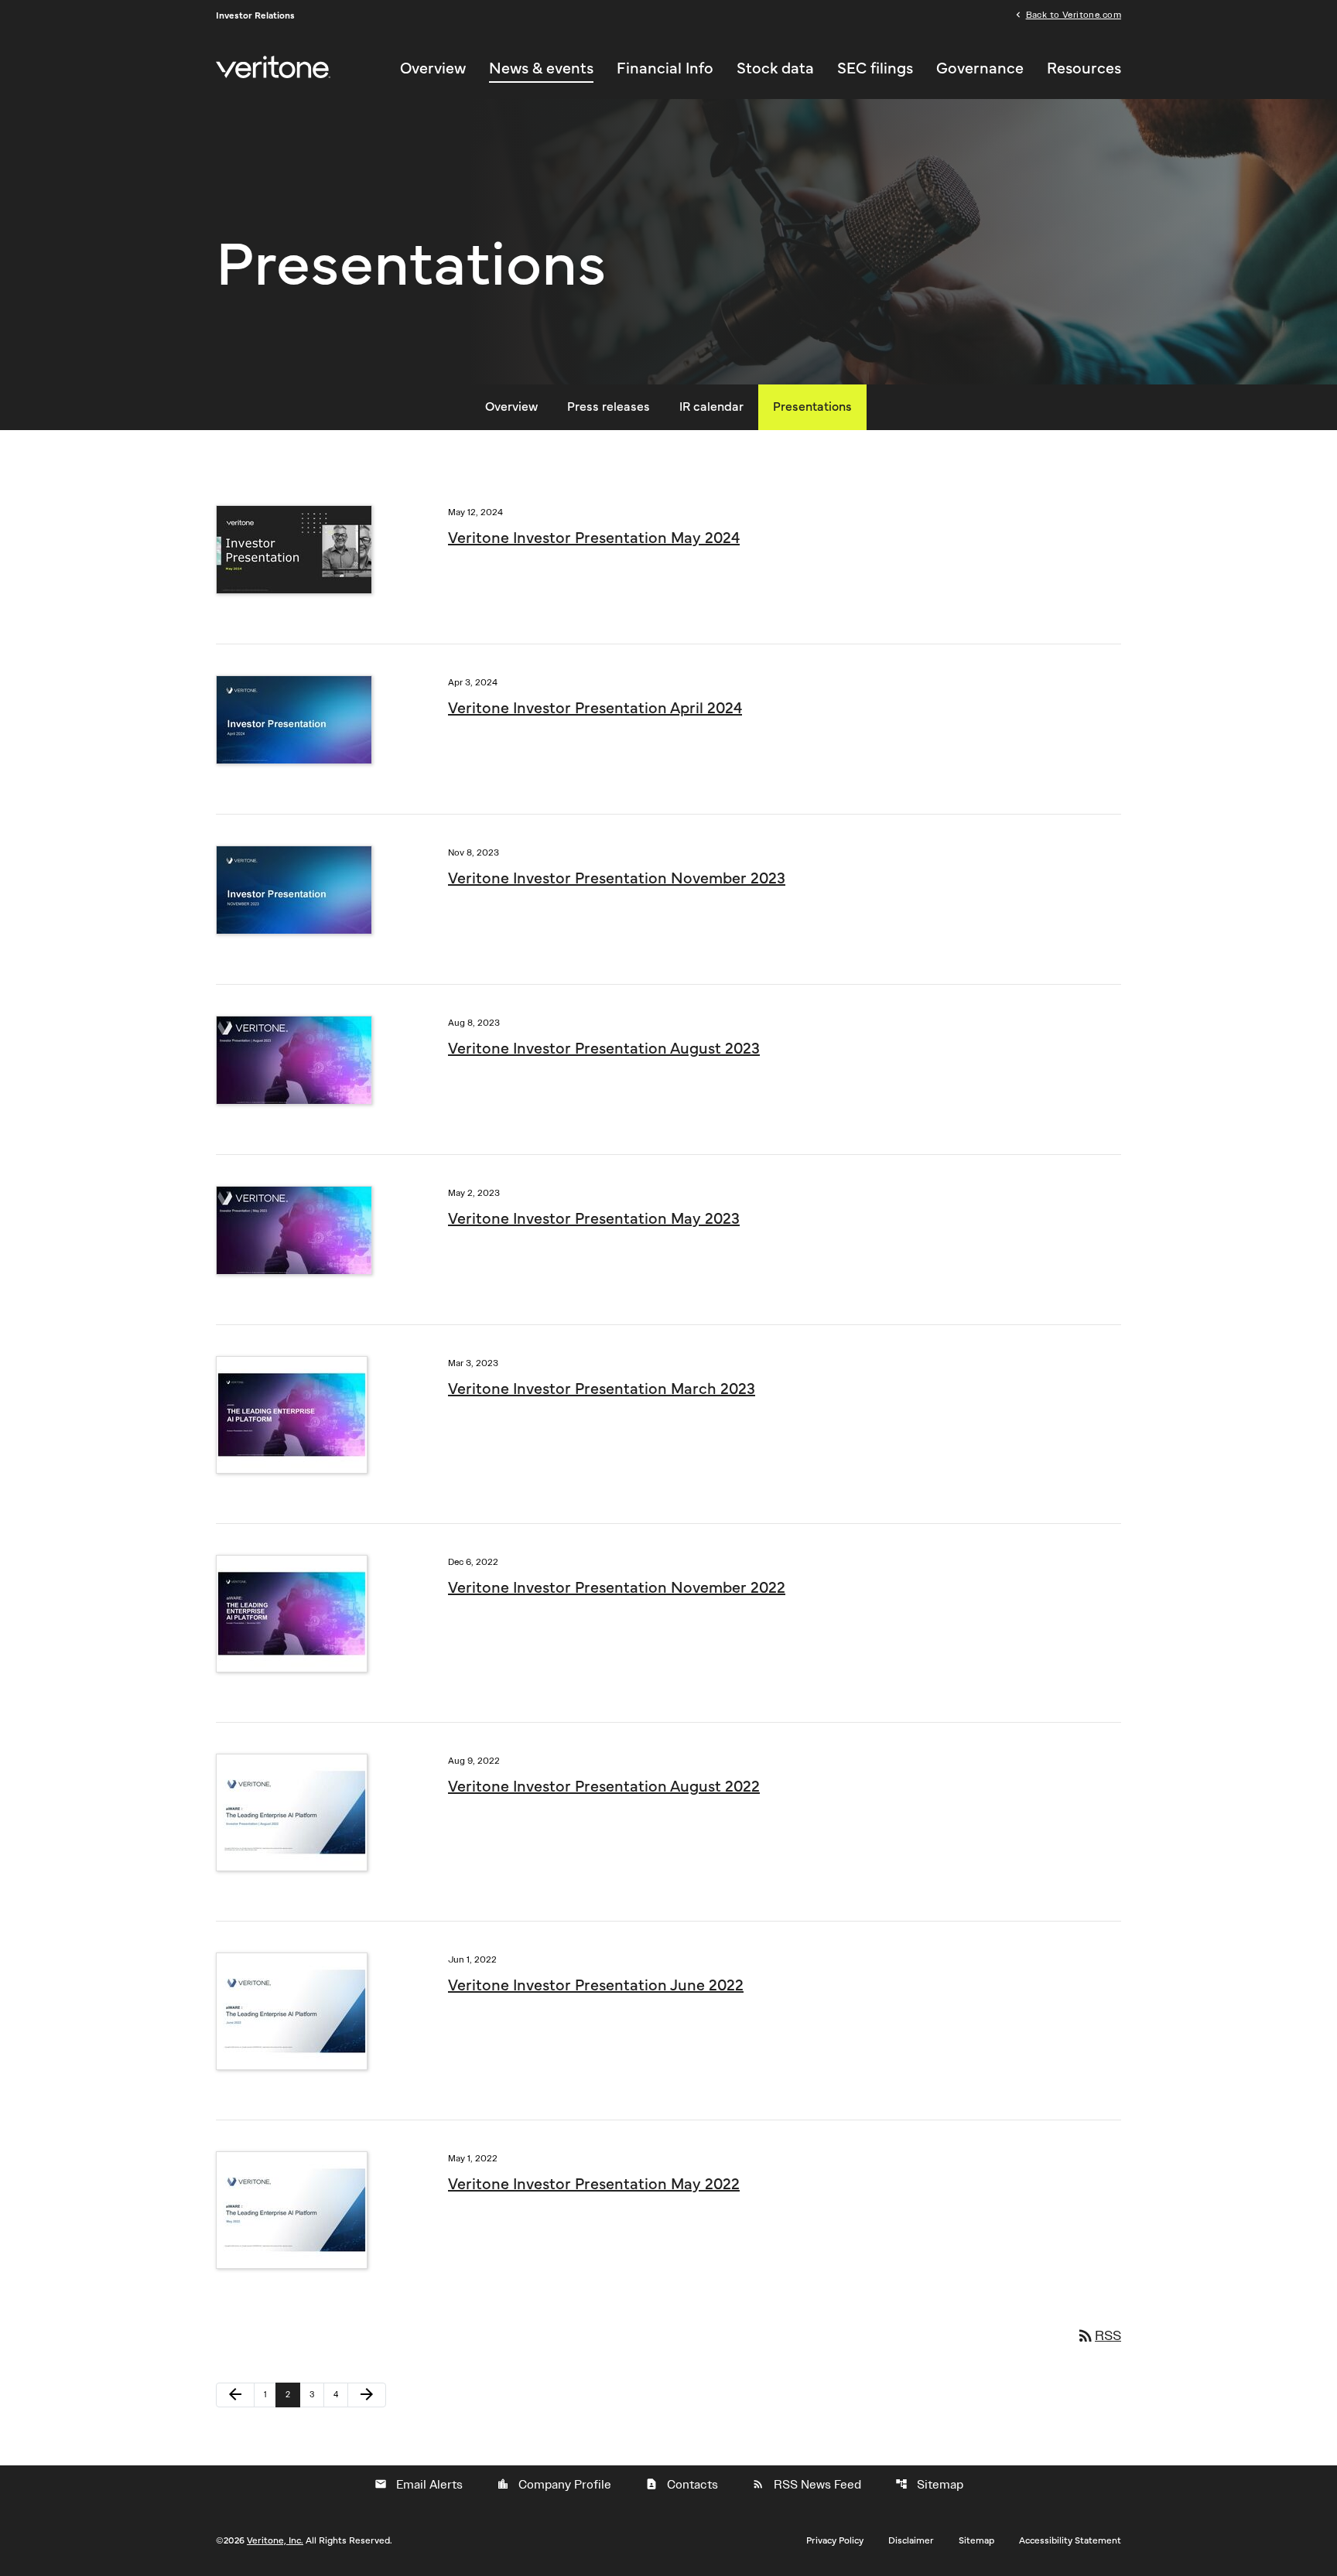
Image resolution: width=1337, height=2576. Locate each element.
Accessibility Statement (1070, 2540)
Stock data (775, 69)
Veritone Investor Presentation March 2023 (602, 1389)
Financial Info (665, 69)
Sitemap (929, 2485)
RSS (1099, 2335)
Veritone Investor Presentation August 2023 (604, 1049)
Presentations (812, 407)
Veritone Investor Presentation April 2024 (595, 709)
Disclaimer (911, 2540)
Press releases (609, 407)
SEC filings (875, 69)
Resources (1084, 69)
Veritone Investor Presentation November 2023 (617, 879)
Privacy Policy (835, 2540)
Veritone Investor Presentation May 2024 (594, 538)
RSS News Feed (807, 2485)
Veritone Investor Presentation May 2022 (594, 2185)
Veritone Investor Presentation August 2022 (604, 1787)
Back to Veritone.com (1074, 14)
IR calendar (711, 407)
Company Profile (554, 2485)
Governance (980, 69)
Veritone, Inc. (275, 2540)
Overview (433, 69)
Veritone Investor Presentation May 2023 (594, 1219)
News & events (541, 69)
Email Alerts (419, 2485)
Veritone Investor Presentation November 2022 (617, 1588)
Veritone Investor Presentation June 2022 (596, 1986)
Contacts (682, 2485)
